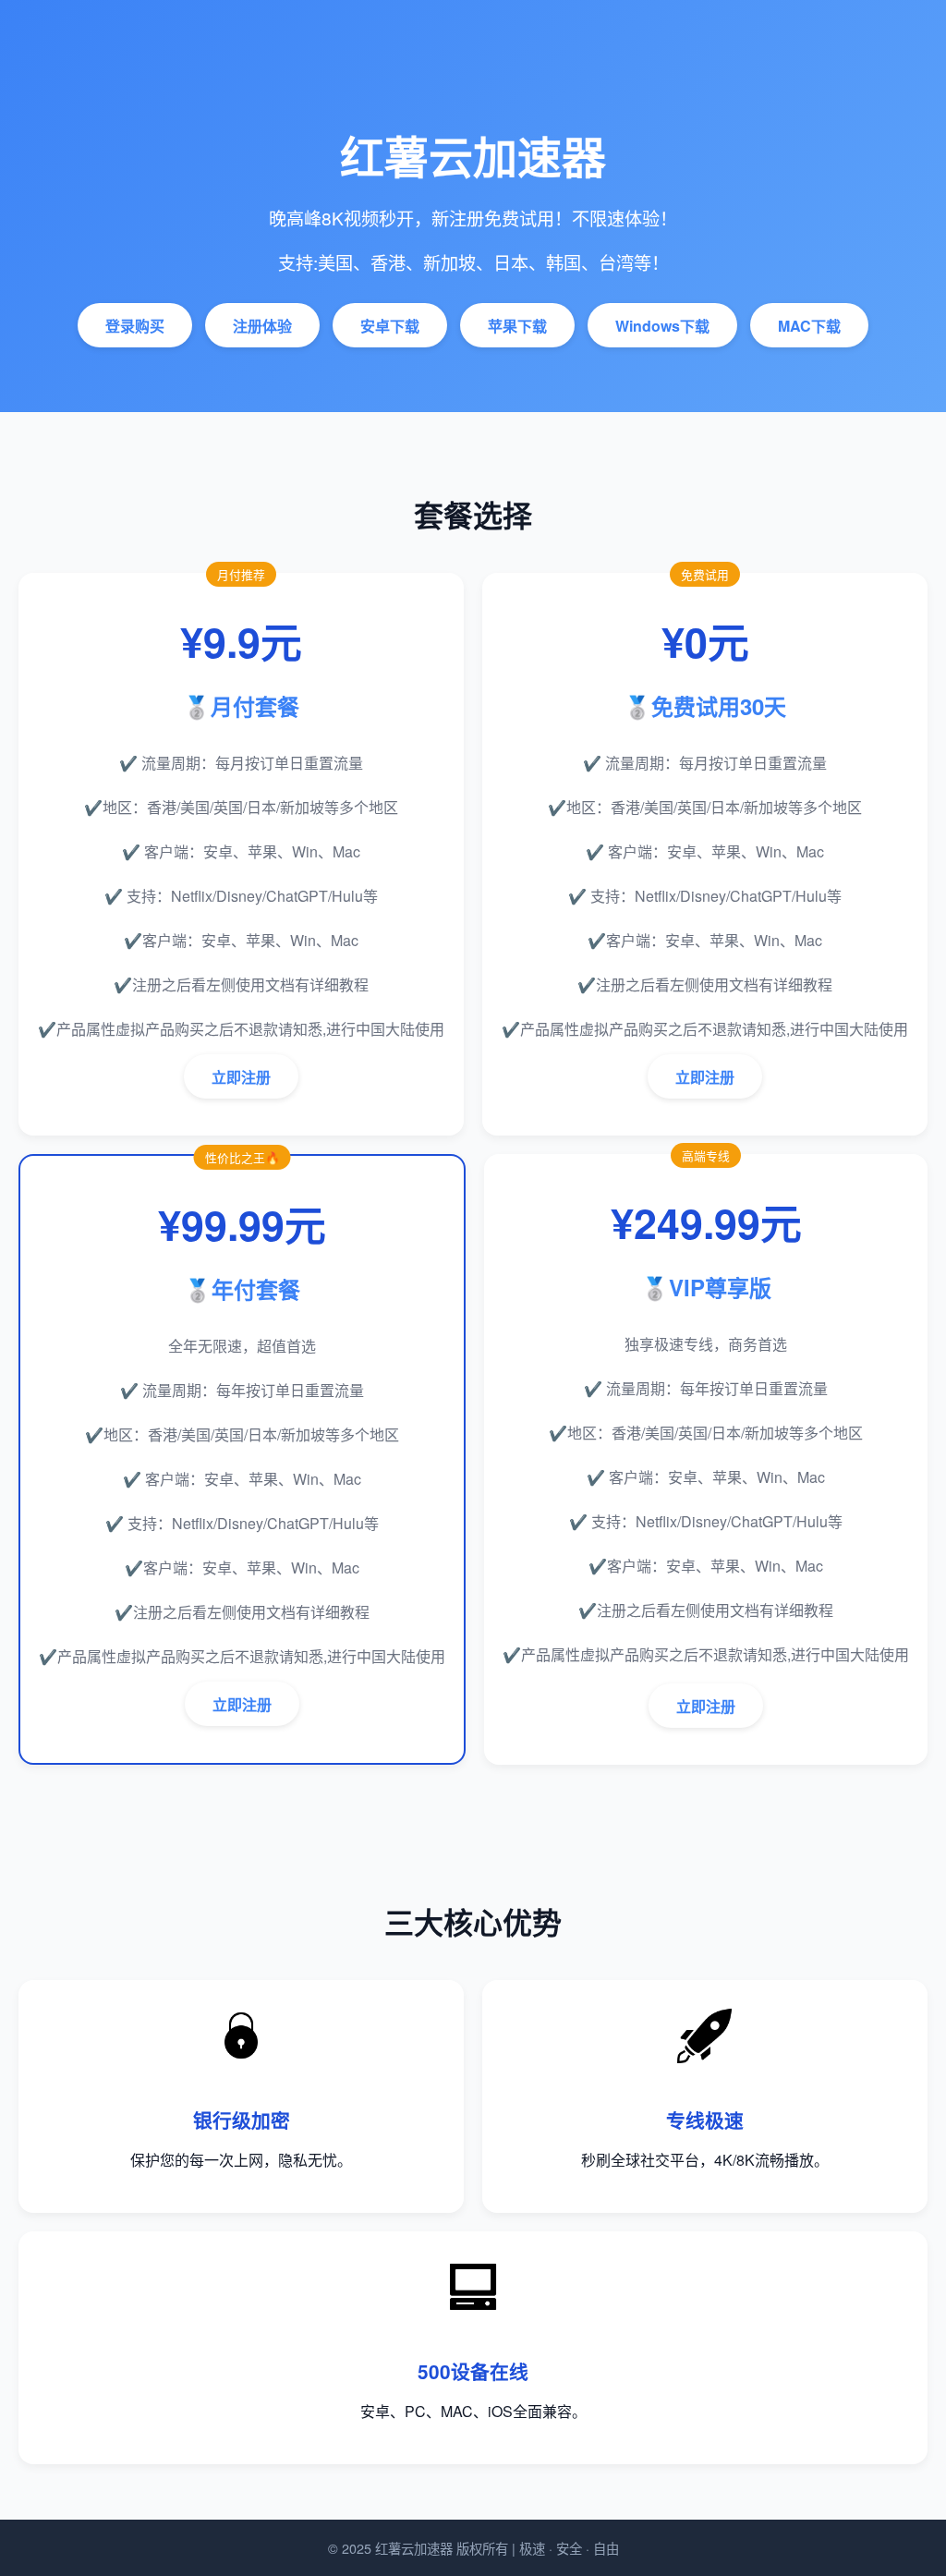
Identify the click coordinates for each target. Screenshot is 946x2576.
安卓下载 (390, 326)
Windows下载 (662, 326)
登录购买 (135, 326)
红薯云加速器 (414, 2548)
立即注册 (241, 1077)
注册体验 (262, 326)
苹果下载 (517, 326)
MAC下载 (809, 326)
